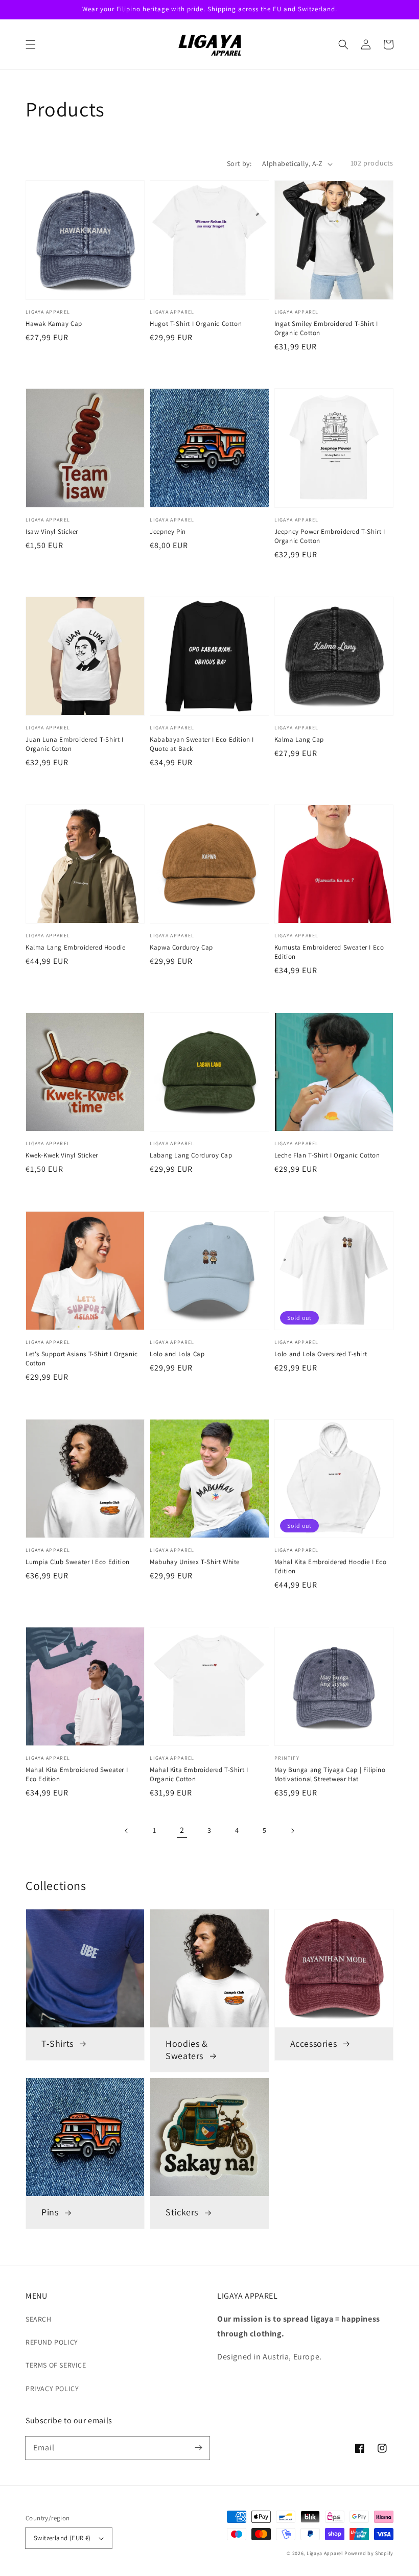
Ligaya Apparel (326, 2553)
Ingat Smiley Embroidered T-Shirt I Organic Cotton (326, 328)
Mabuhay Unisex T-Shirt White (195, 1562)
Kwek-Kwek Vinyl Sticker (62, 1155)
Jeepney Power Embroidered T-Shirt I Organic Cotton (330, 536)
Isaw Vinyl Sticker (52, 531)
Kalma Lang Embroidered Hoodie (75, 947)
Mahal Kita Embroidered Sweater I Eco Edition (77, 1774)
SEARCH (39, 2319)
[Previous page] (127, 1831)
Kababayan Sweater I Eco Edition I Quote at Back (202, 744)
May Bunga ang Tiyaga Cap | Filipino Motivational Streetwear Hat (330, 1774)
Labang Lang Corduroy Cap (191, 1155)
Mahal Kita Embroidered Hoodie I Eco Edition (331, 1566)
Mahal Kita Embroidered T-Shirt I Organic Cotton (199, 1774)
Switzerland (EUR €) (62, 2538)
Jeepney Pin (168, 531)
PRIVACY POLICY (52, 2389)
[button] (31, 44)
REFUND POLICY (52, 2342)
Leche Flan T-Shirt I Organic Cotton (327, 1155)
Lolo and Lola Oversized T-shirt (321, 1354)
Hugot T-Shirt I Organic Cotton (196, 324)
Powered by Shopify (369, 2553)
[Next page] (292, 1831)
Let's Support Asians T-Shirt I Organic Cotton (82, 1358)
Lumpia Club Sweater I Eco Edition (78, 1562)
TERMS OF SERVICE (56, 2365)
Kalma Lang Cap (299, 739)
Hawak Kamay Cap (54, 324)
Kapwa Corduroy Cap (181, 947)
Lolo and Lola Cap (177, 1354)
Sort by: (239, 163)
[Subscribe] (198, 2448)
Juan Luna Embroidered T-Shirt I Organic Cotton (75, 744)
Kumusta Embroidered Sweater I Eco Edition (329, 952)
